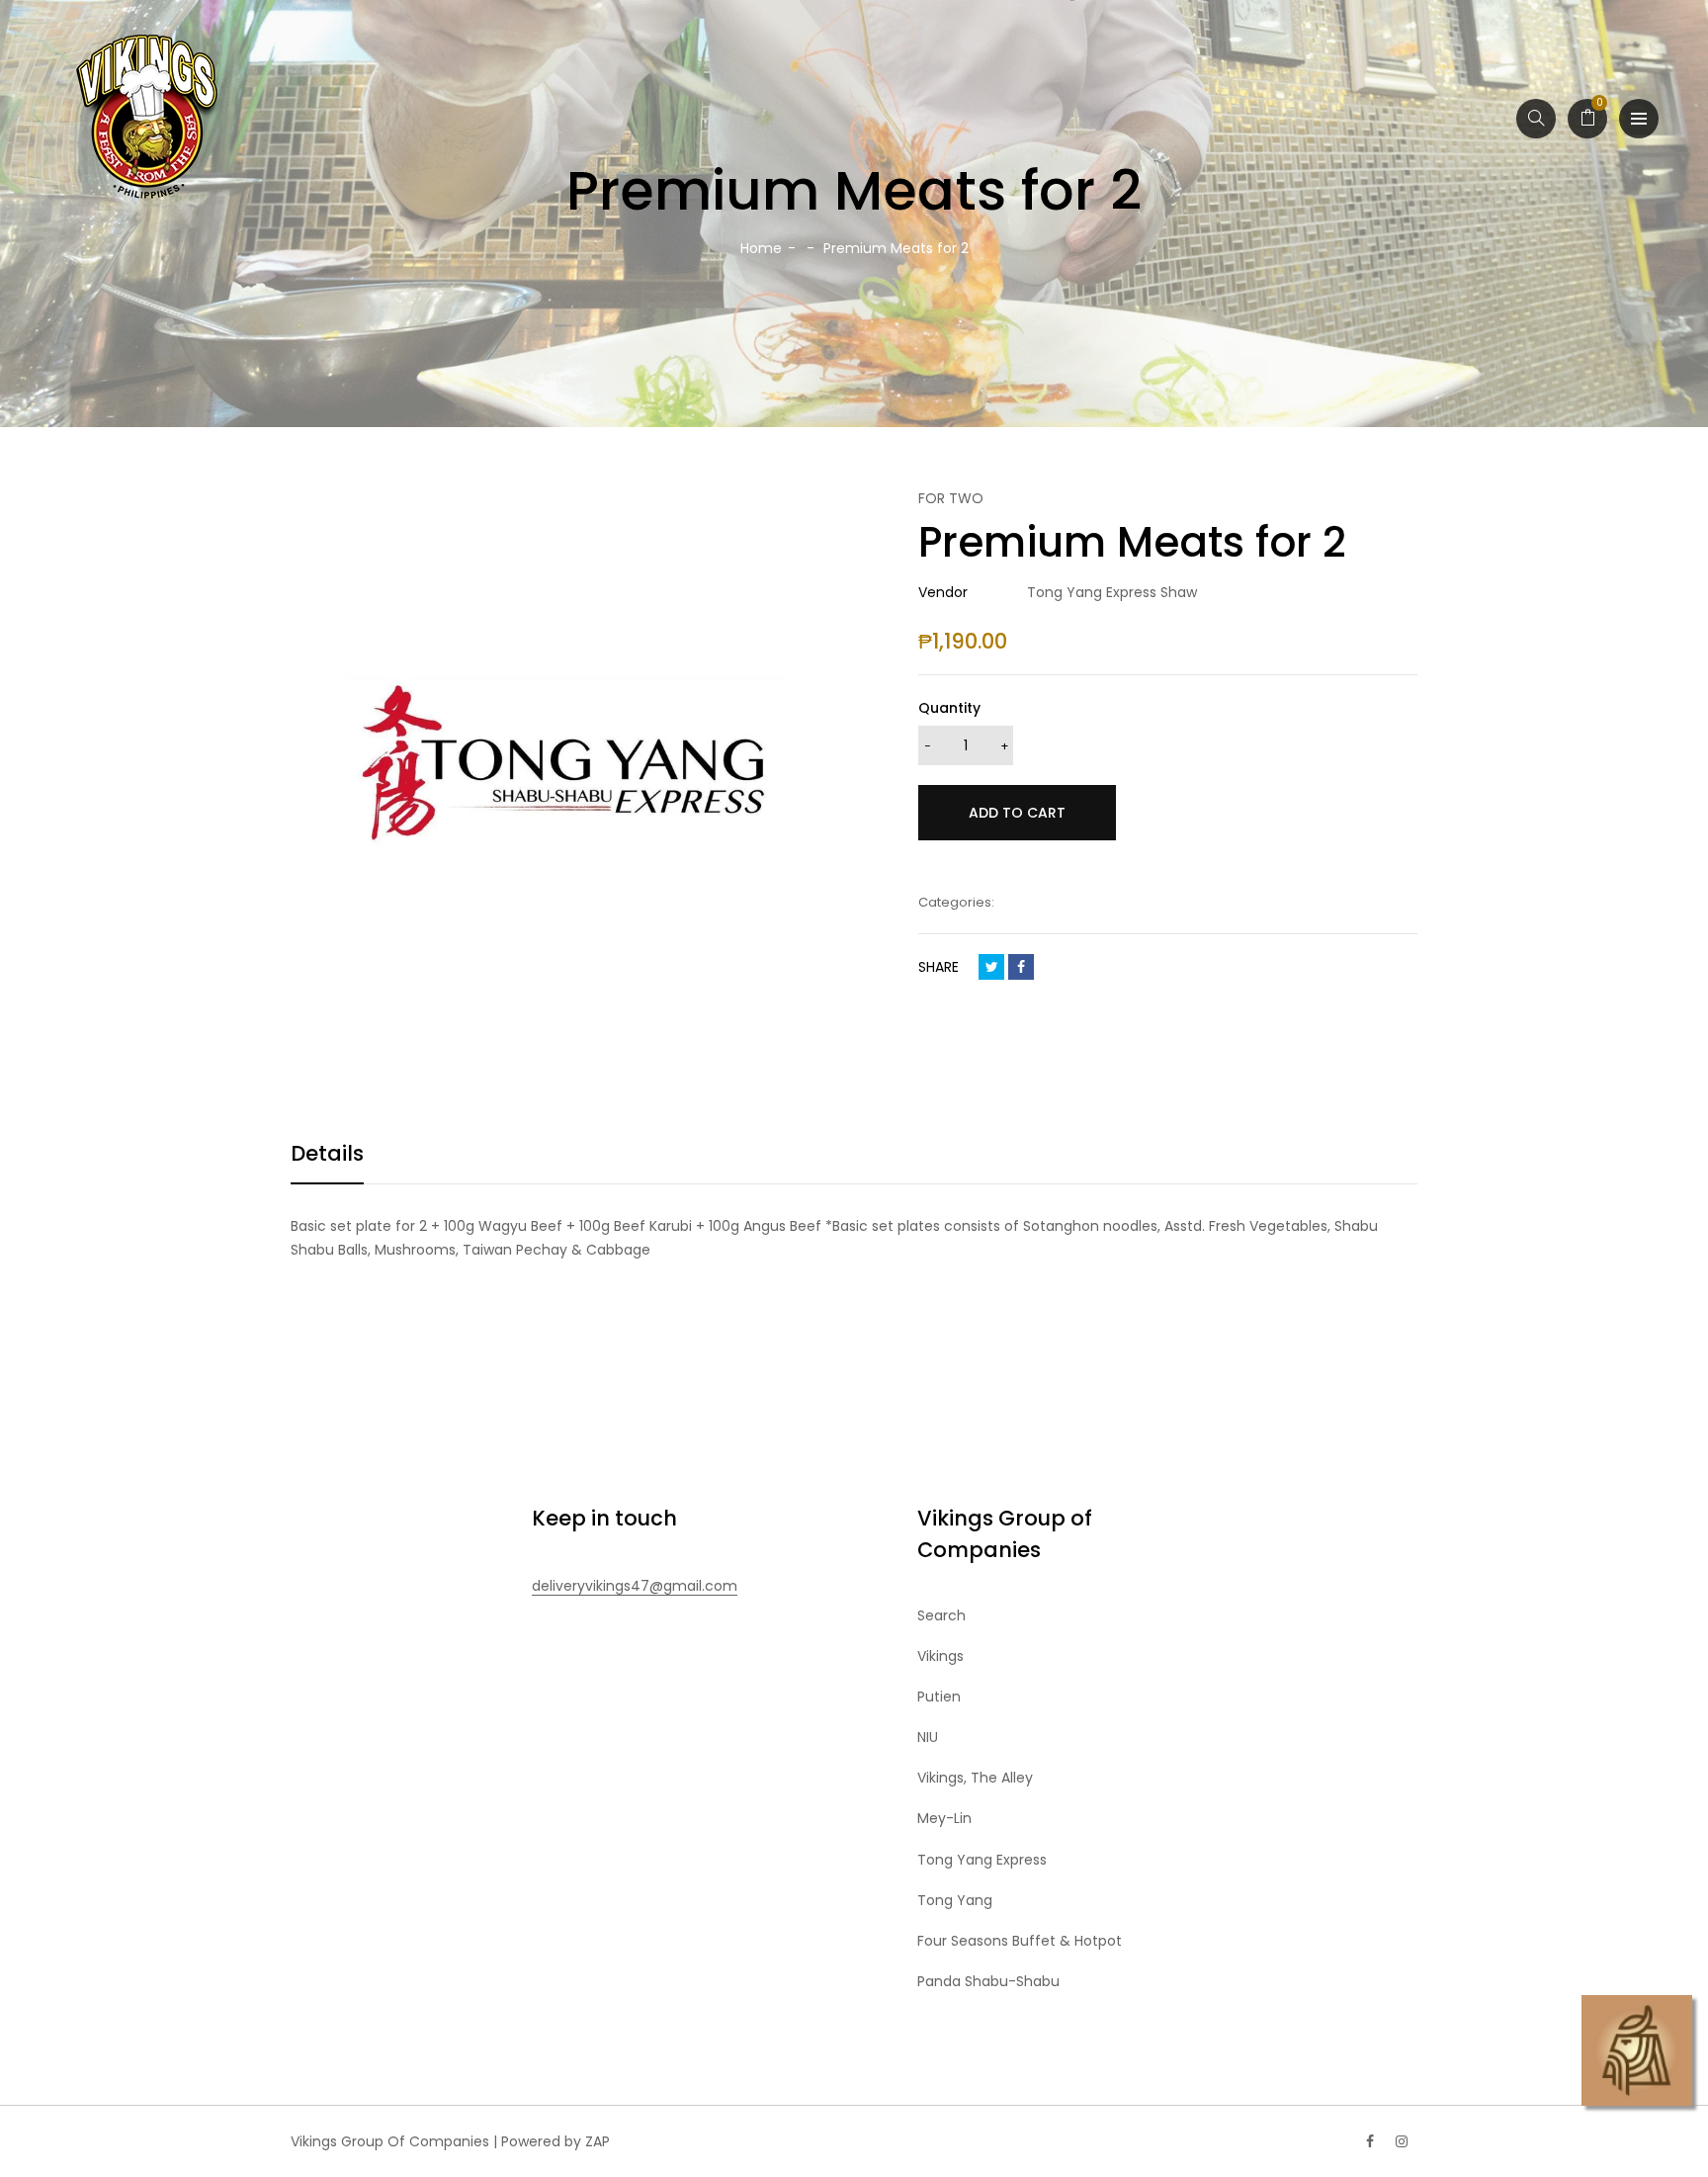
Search (941, 1615)
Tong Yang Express (982, 1860)
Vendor (943, 592)
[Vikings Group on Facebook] (1370, 2141)
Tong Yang (955, 1900)
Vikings (940, 1656)
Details (327, 1153)
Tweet (991, 967)
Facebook (1021, 967)
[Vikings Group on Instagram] (1402, 2141)
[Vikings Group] (148, 119)
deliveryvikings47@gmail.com (635, 1586)
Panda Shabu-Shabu (988, 1981)
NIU (928, 1737)
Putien (939, 1697)
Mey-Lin (944, 1818)
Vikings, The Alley (975, 1778)
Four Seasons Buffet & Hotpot (1020, 1941)
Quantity (949, 708)
